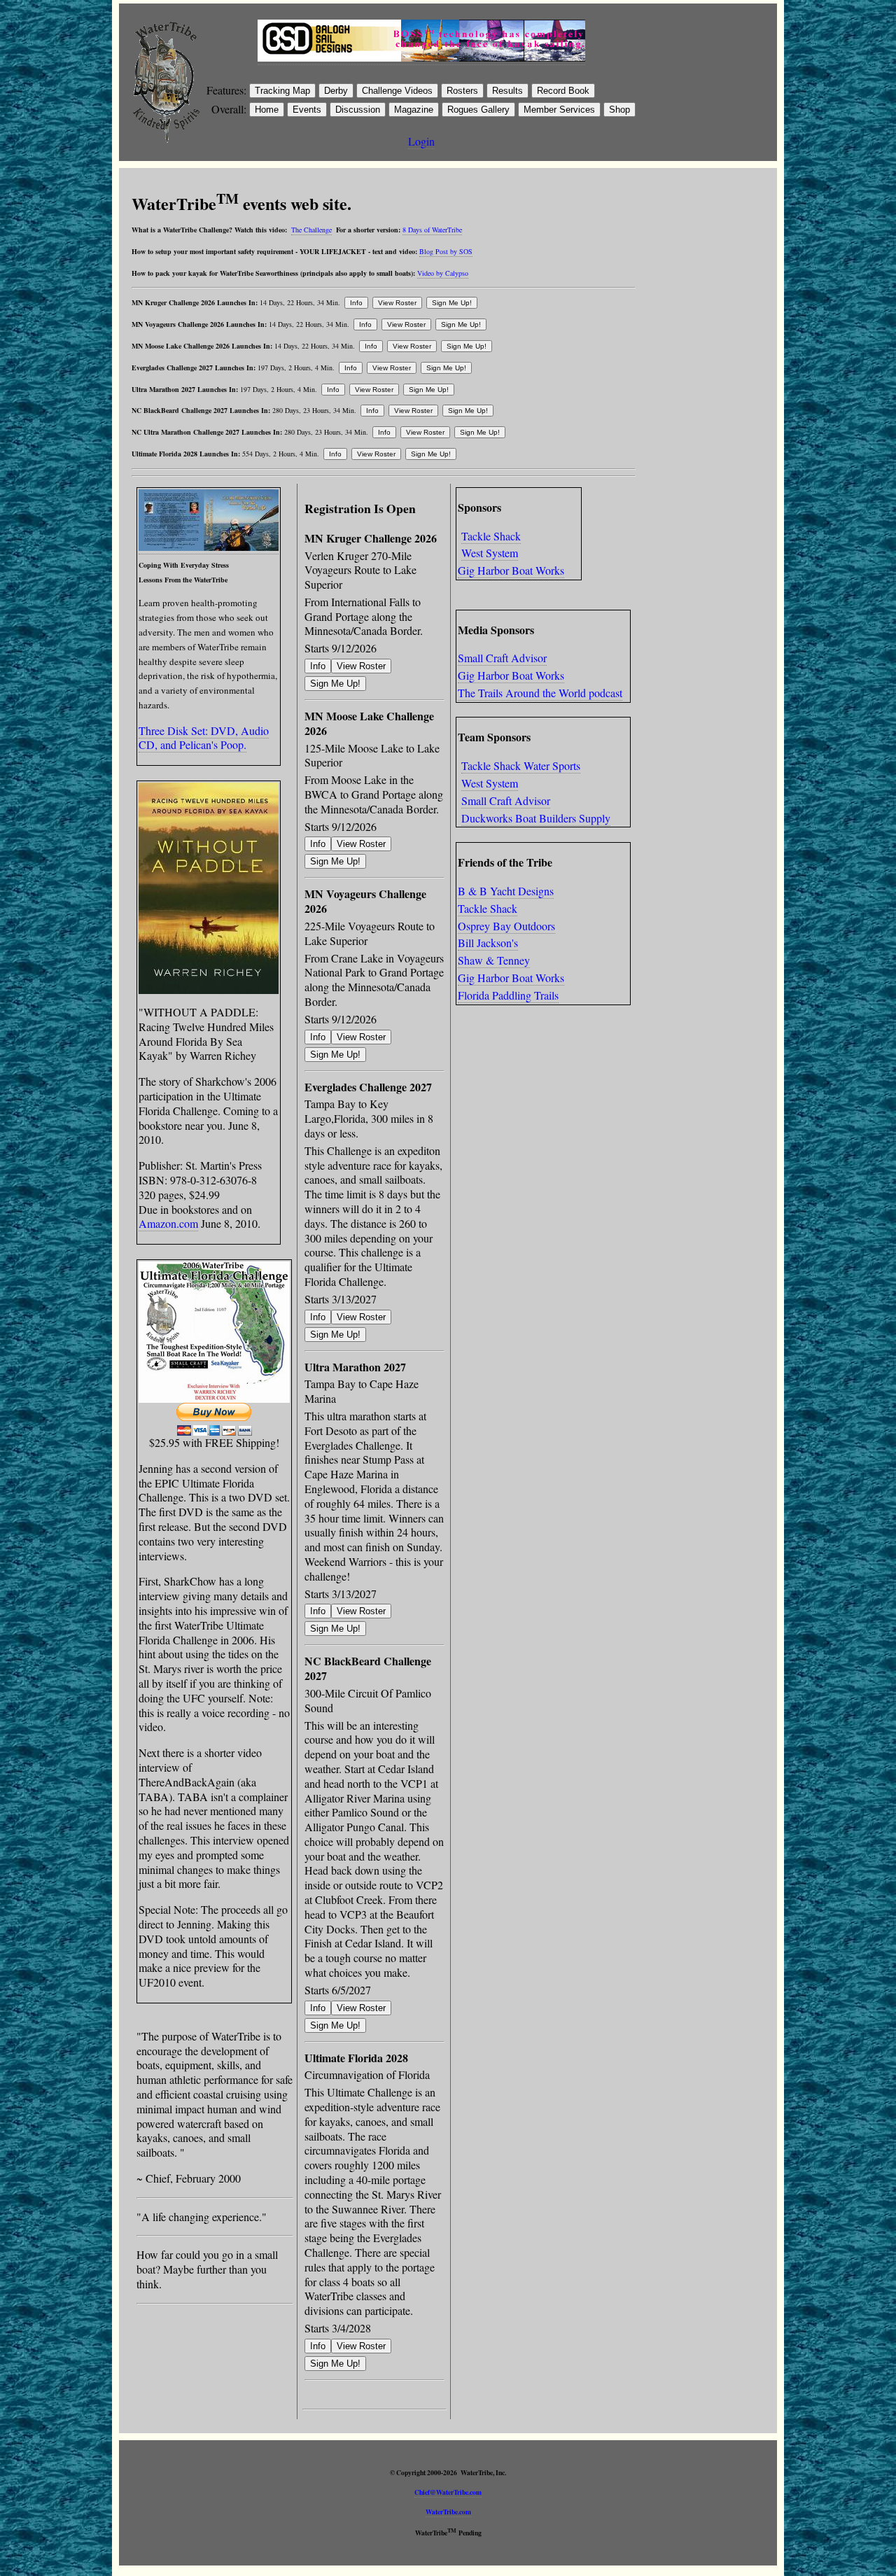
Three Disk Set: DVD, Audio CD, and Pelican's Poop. (204, 738)
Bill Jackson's (488, 943)
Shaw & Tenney (494, 960)
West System (490, 553)
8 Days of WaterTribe (432, 230)
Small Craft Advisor (502, 658)
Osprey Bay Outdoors (506, 926)
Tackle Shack (491, 536)
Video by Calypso (443, 273)
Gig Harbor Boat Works (511, 570)
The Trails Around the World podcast (540, 693)
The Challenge (311, 230)
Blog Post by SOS (446, 251)
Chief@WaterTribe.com (448, 2492)
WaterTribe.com (448, 2512)
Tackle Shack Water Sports (521, 765)
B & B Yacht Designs (506, 891)
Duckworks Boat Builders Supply (536, 818)
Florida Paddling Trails (508, 995)
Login (421, 141)
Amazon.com (168, 1223)
